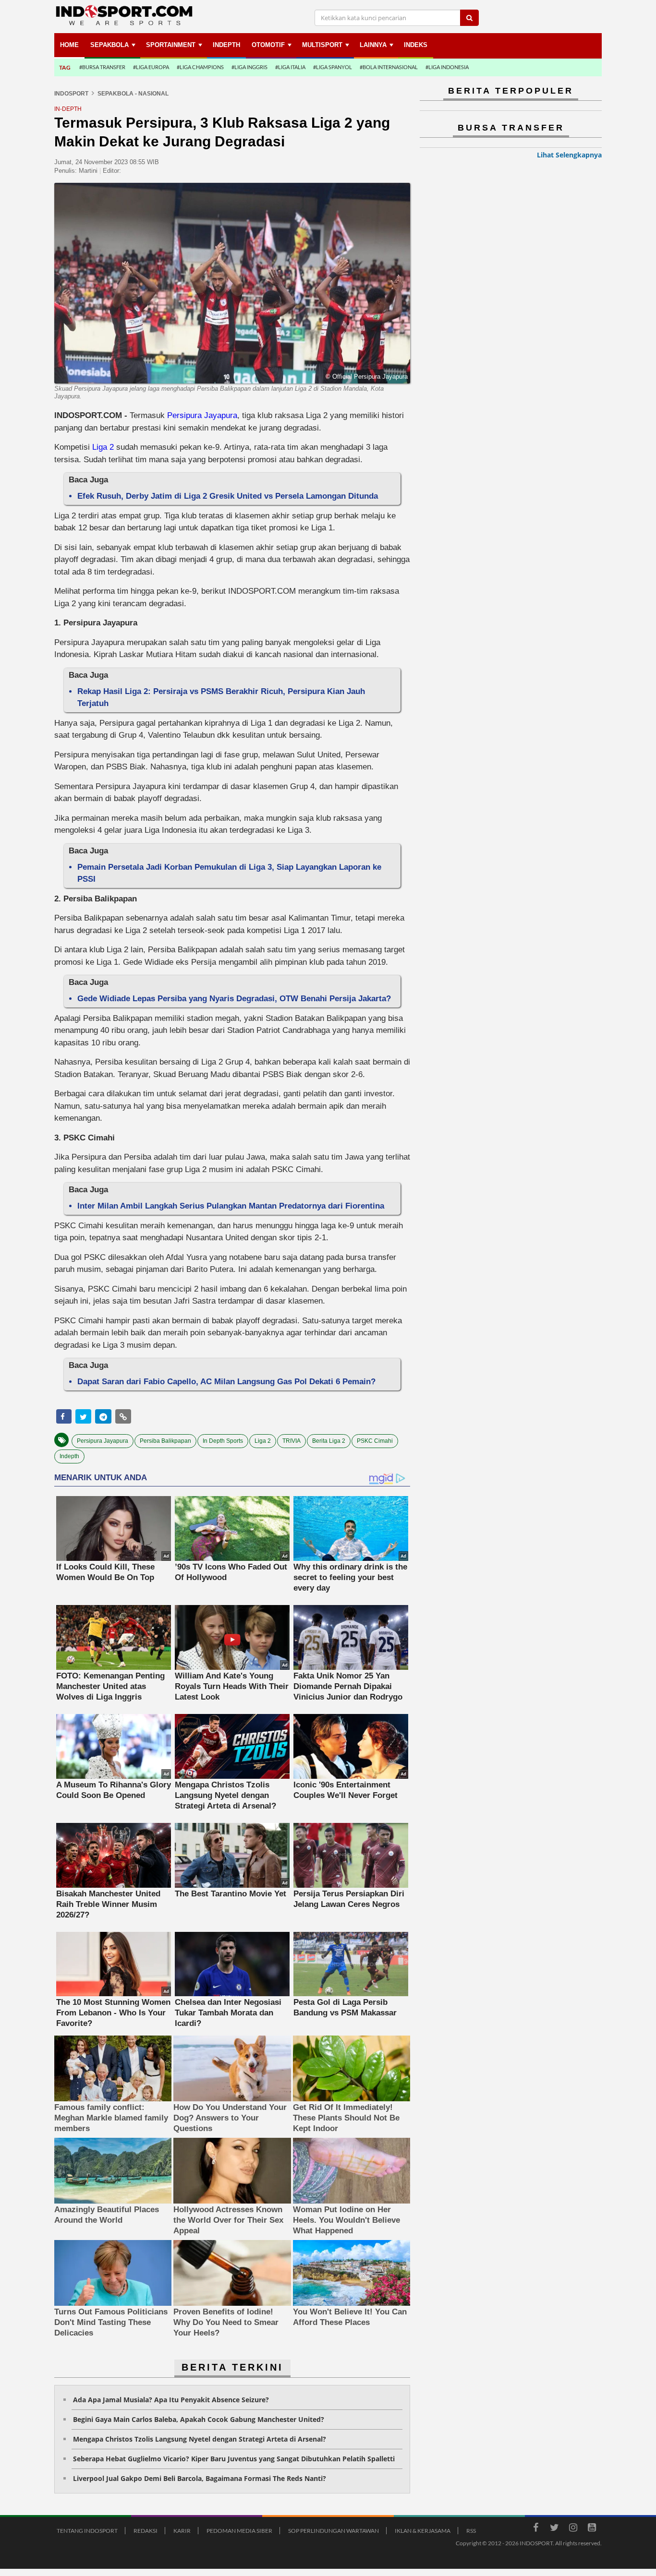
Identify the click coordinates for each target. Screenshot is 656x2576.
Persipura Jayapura (202, 415)
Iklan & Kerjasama (423, 2531)
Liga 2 (103, 447)
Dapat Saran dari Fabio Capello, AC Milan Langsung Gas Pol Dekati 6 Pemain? (226, 1382)
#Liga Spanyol (333, 67)
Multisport (322, 45)
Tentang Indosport (87, 2531)
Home (69, 45)
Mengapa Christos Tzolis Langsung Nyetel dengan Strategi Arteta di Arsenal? (200, 2439)
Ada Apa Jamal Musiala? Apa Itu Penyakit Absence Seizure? (171, 2400)
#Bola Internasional (389, 67)
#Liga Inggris (249, 67)
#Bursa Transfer (102, 67)
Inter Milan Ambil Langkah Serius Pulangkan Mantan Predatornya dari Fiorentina (231, 1206)
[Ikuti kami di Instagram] (573, 2529)
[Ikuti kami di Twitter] (554, 2529)
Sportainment (171, 45)
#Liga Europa (151, 67)
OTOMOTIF (268, 45)
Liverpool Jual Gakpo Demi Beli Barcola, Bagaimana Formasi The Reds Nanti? (200, 2478)
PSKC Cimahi (375, 1441)
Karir (182, 2531)
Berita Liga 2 (329, 1441)
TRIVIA (292, 1441)
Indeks (416, 45)
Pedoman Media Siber (239, 2531)
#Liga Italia (290, 67)
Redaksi (146, 2531)
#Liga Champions (200, 67)
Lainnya (373, 45)
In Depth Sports (223, 1441)
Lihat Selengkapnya (569, 155)
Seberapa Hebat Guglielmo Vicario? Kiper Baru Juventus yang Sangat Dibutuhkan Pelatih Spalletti (234, 2459)
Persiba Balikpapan (165, 1441)
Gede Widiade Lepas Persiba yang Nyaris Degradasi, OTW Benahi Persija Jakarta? (234, 999)
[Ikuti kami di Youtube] (592, 2529)
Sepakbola (109, 45)
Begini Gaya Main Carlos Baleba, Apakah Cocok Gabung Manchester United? (199, 2419)
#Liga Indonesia (447, 67)
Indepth (69, 1456)
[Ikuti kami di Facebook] (535, 2529)
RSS (471, 2531)
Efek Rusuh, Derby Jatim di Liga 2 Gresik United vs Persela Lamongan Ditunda (228, 496)
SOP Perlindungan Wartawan (334, 2531)
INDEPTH (226, 45)
